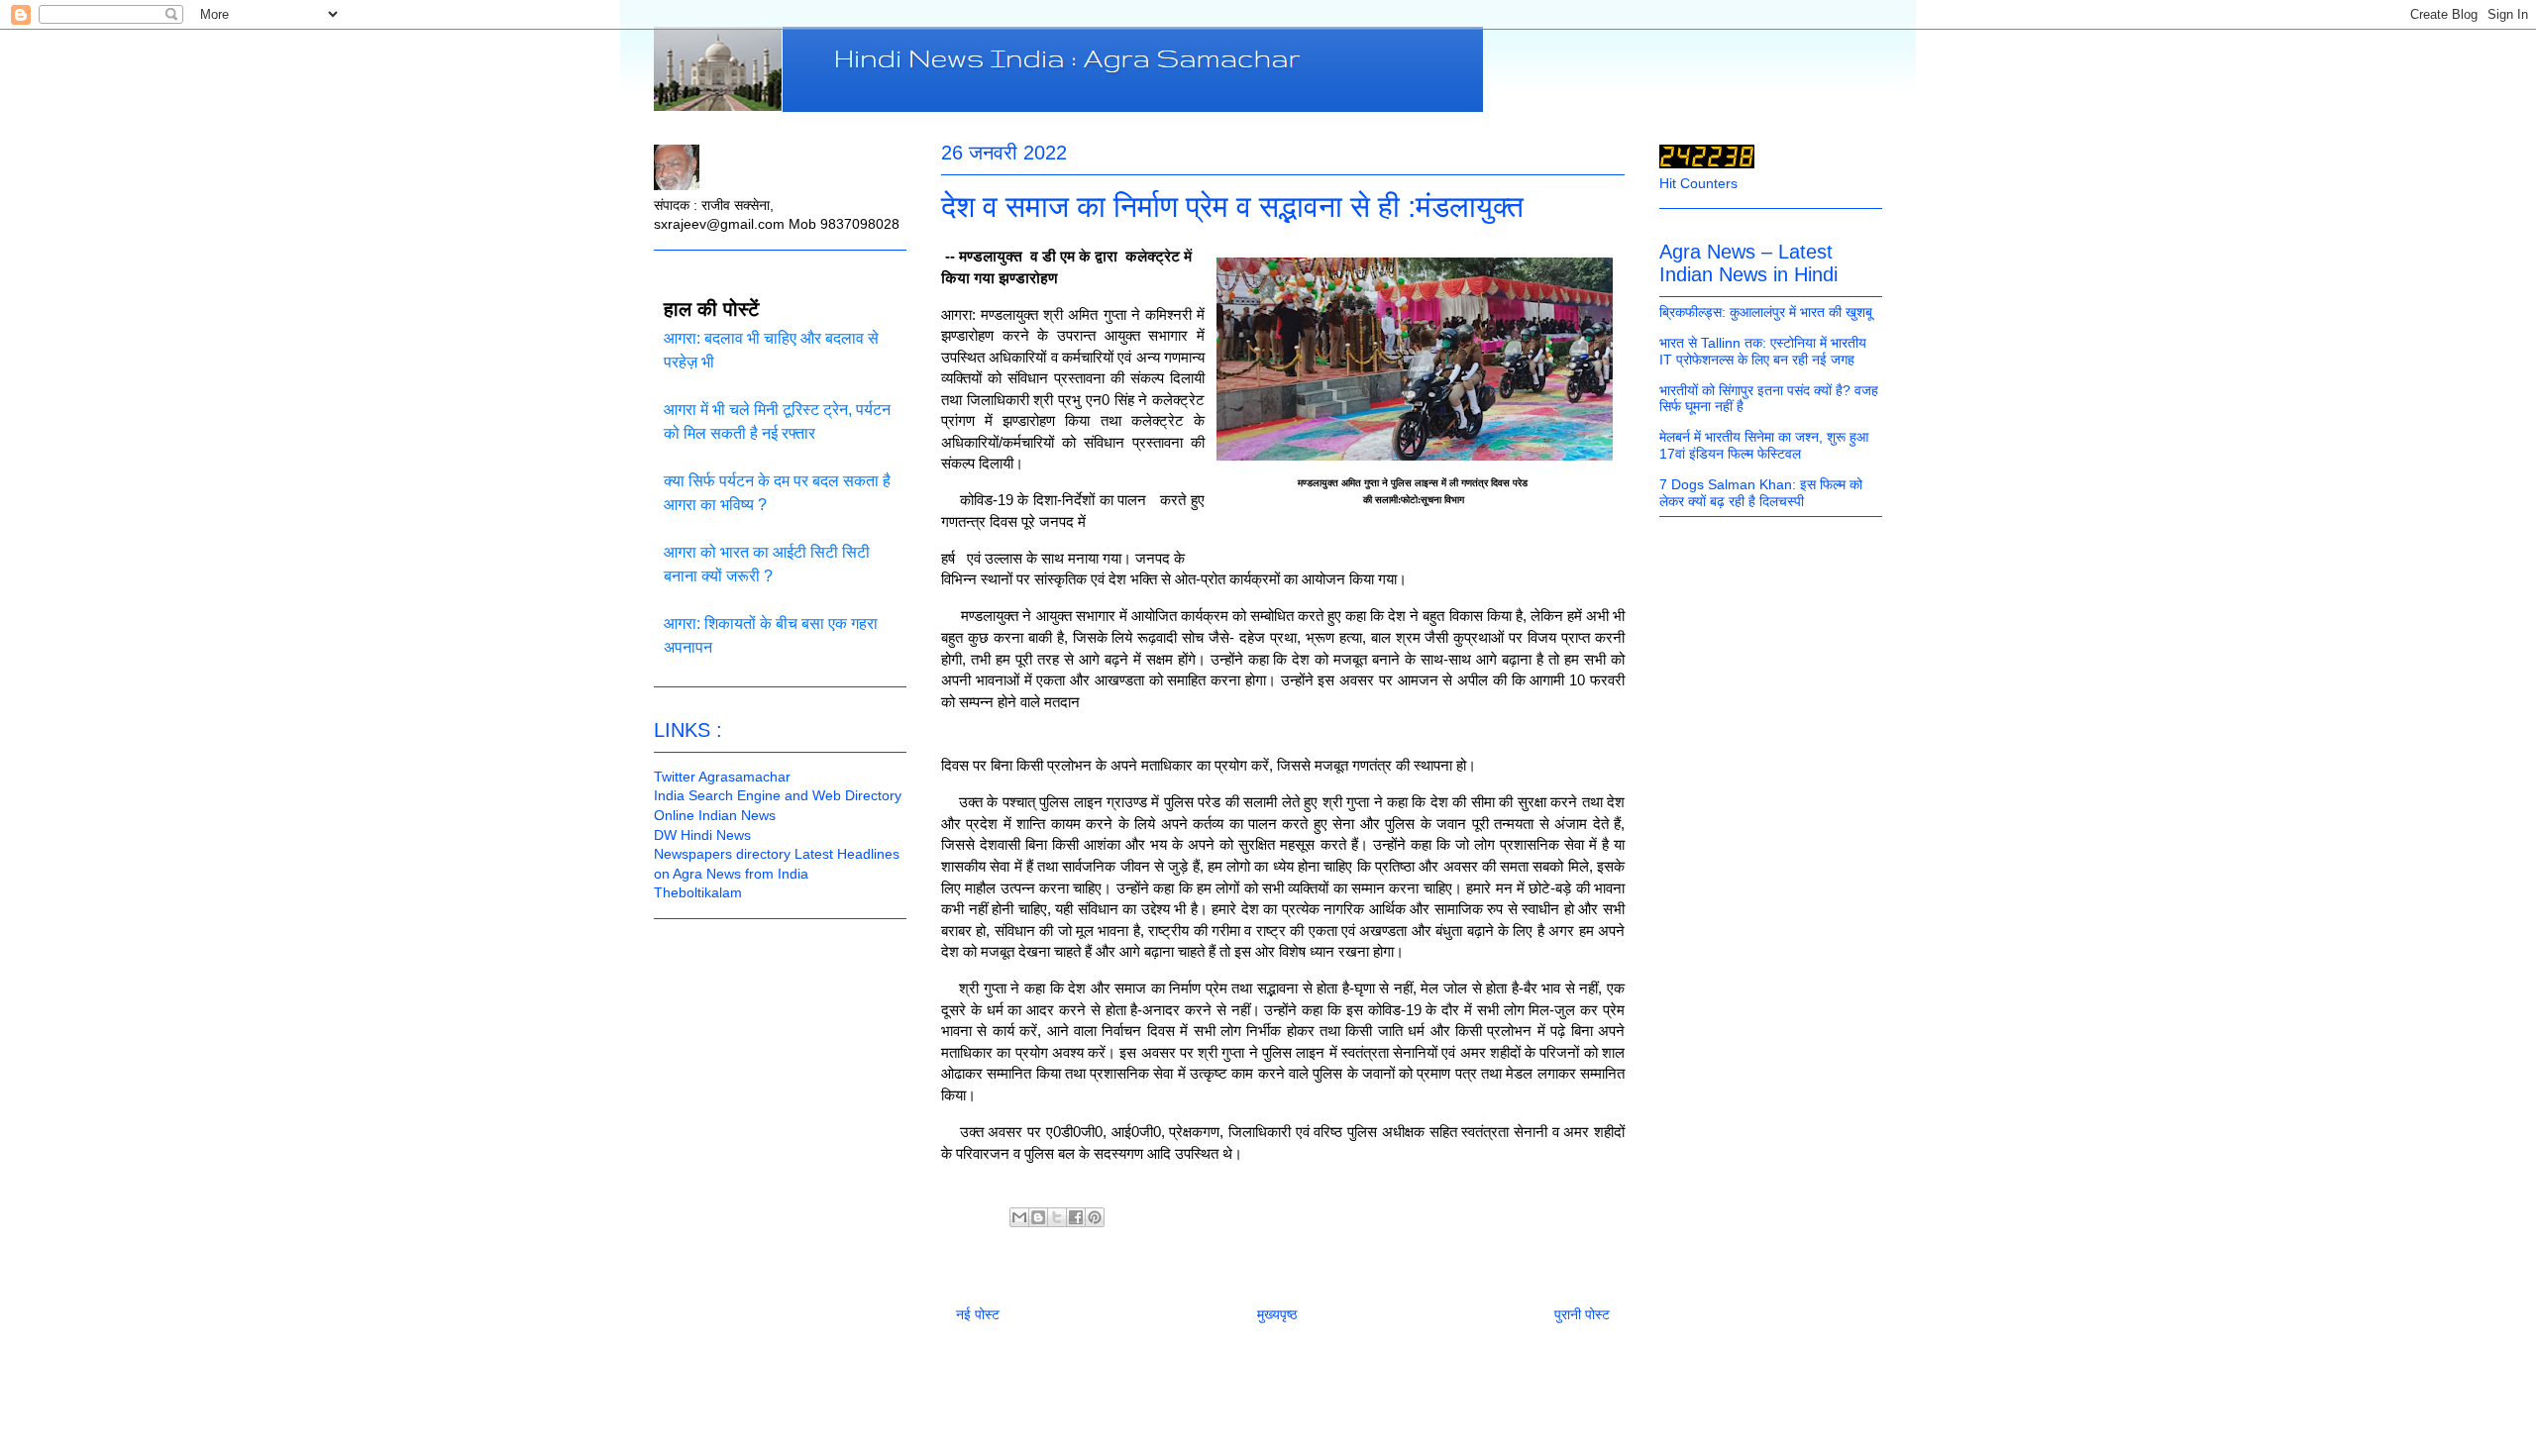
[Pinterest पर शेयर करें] (1095, 1217)
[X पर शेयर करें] (1057, 1217)
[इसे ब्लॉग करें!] (1038, 1217)
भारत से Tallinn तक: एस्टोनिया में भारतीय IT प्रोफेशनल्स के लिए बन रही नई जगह (1763, 351)
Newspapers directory (722, 854)
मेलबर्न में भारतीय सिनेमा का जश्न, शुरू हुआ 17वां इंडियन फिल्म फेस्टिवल (1764, 445)
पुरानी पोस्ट (1582, 1314)
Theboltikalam (698, 892)
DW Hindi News (702, 835)
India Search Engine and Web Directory (778, 795)
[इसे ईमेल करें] (1019, 1217)
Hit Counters (1698, 183)
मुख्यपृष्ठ (1277, 1314)
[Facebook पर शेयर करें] (1076, 1217)
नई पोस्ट (978, 1314)
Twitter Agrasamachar (722, 777)
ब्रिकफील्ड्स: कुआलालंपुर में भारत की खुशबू (1766, 312)
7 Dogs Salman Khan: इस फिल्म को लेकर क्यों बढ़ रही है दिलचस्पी (1761, 493)
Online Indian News (715, 815)
